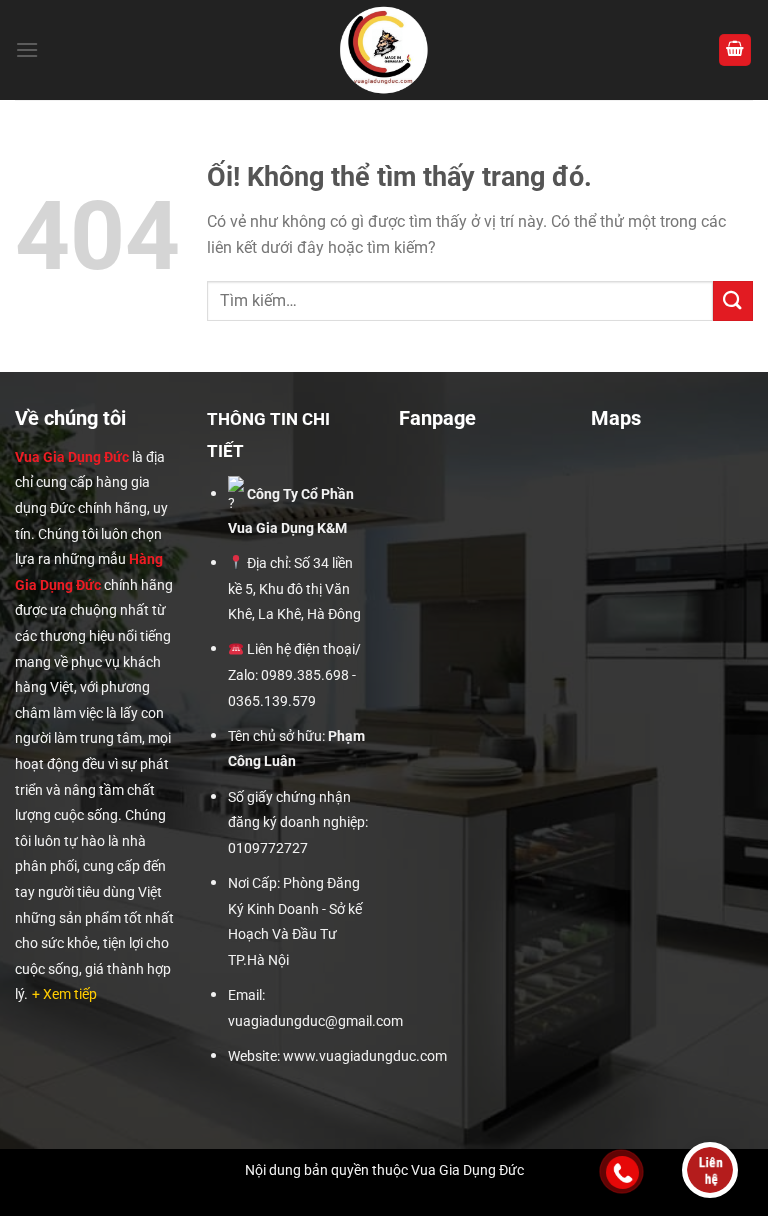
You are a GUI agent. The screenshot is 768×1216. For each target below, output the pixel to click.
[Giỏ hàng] (735, 50)
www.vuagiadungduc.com (365, 1056)
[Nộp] (733, 300)
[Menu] (27, 49)
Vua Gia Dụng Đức (72, 457)
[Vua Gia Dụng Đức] (384, 50)
